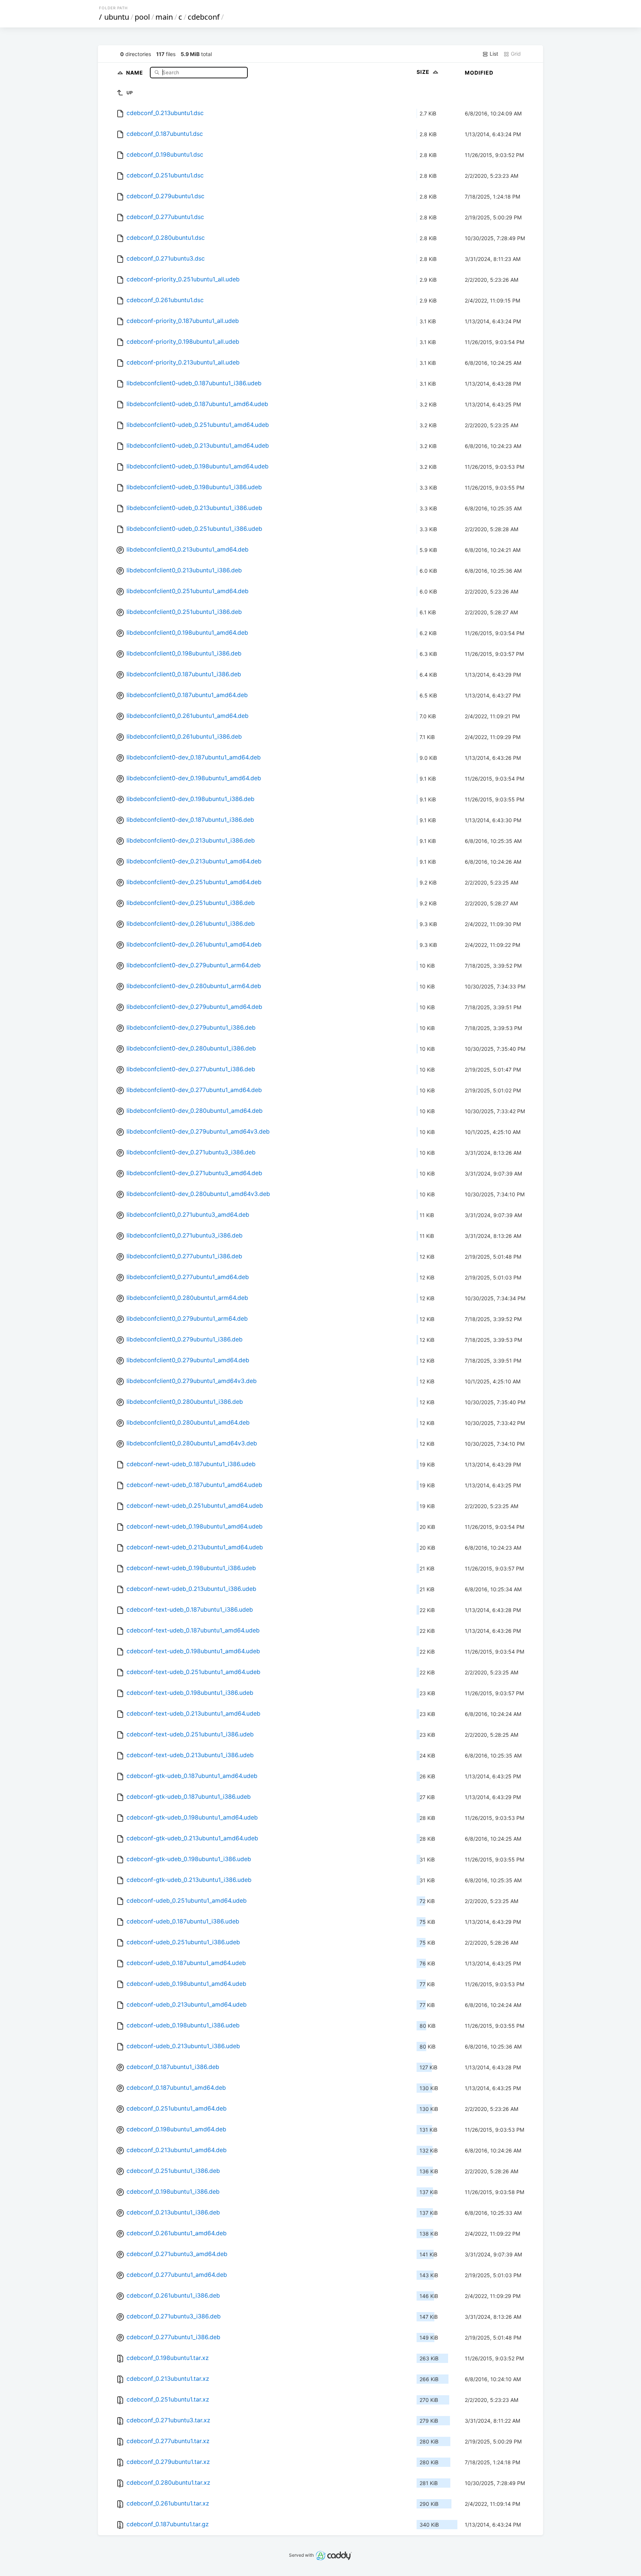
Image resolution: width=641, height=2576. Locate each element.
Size (424, 72)
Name (135, 72)
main (164, 17)
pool (142, 17)
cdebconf (204, 17)
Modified (479, 73)
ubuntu (117, 17)
